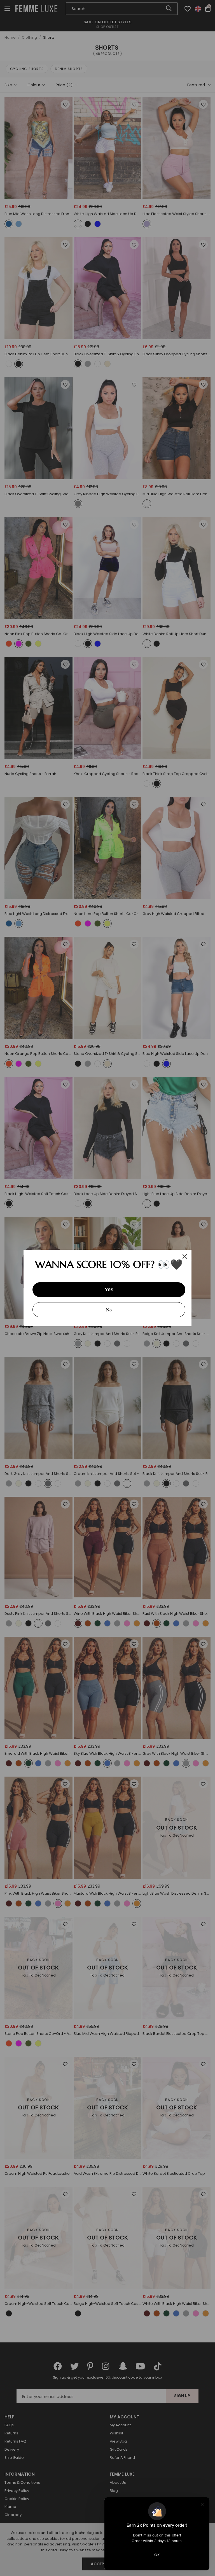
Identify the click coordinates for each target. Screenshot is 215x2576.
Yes (109, 1290)
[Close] (185, 1256)
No (109, 1310)
